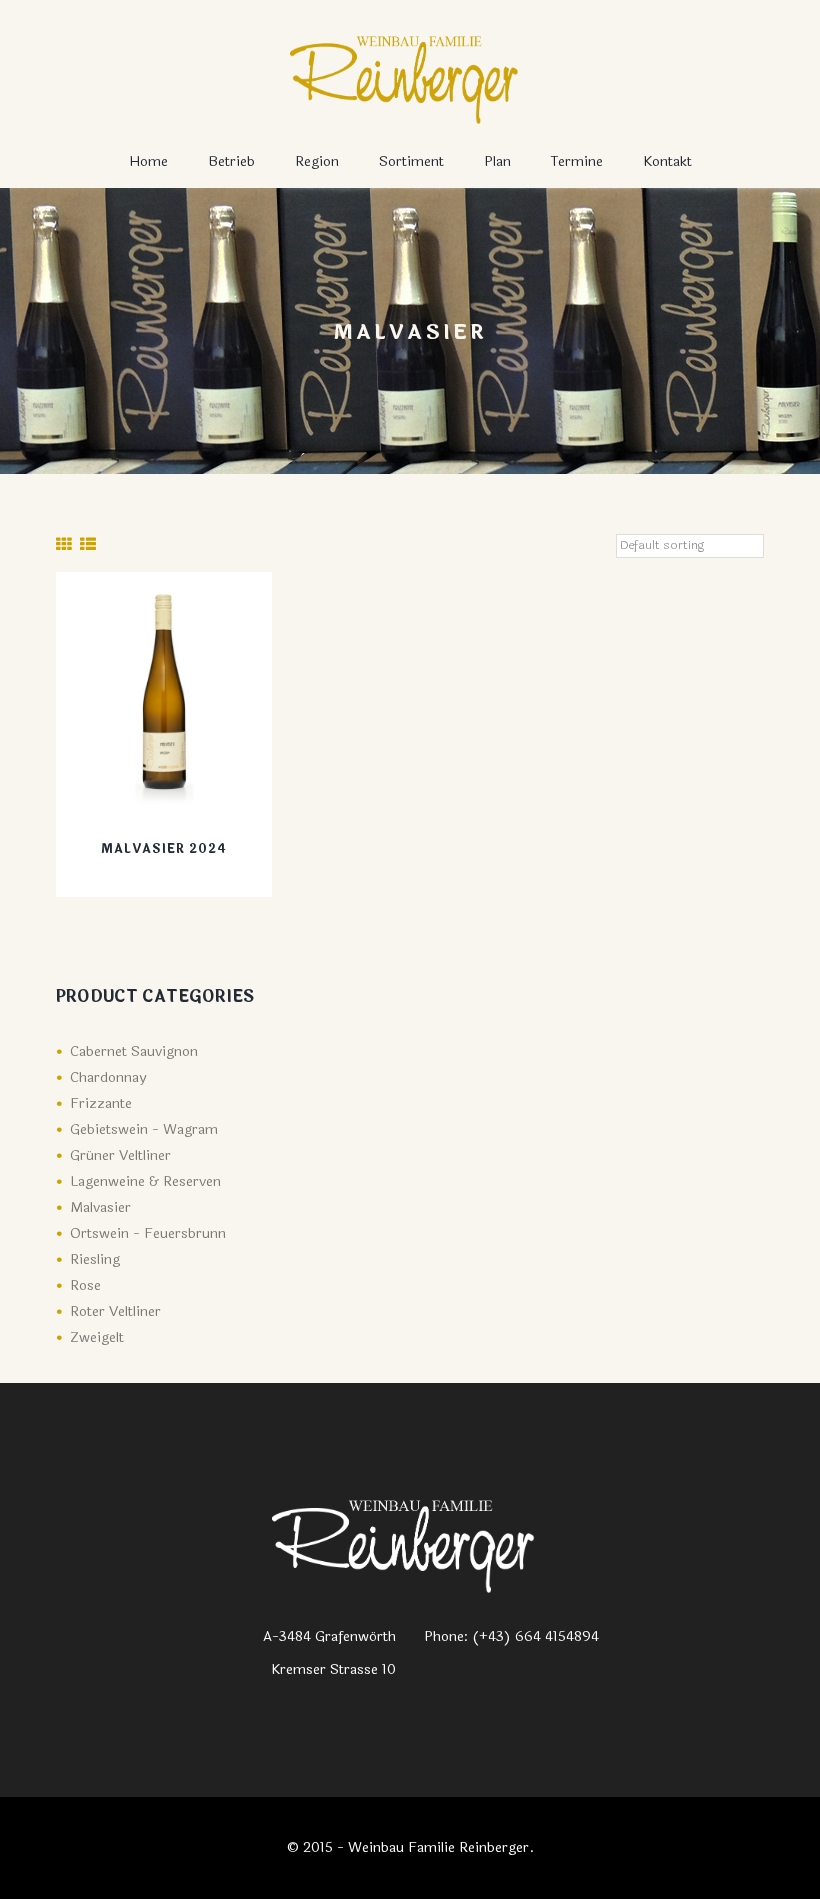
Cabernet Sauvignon (134, 1051)
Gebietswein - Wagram (144, 1129)
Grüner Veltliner (120, 1155)
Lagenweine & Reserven (145, 1181)
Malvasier (100, 1207)
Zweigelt (97, 1337)
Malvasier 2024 (164, 849)
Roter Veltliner (115, 1311)
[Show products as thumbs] (64, 545)
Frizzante (101, 1103)
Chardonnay (108, 1077)
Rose (85, 1285)
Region (317, 161)
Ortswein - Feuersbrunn (148, 1233)
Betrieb (231, 161)
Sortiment (411, 161)
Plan (497, 161)
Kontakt (667, 161)
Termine (577, 161)
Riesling (95, 1259)
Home (148, 161)
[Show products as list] (88, 545)
